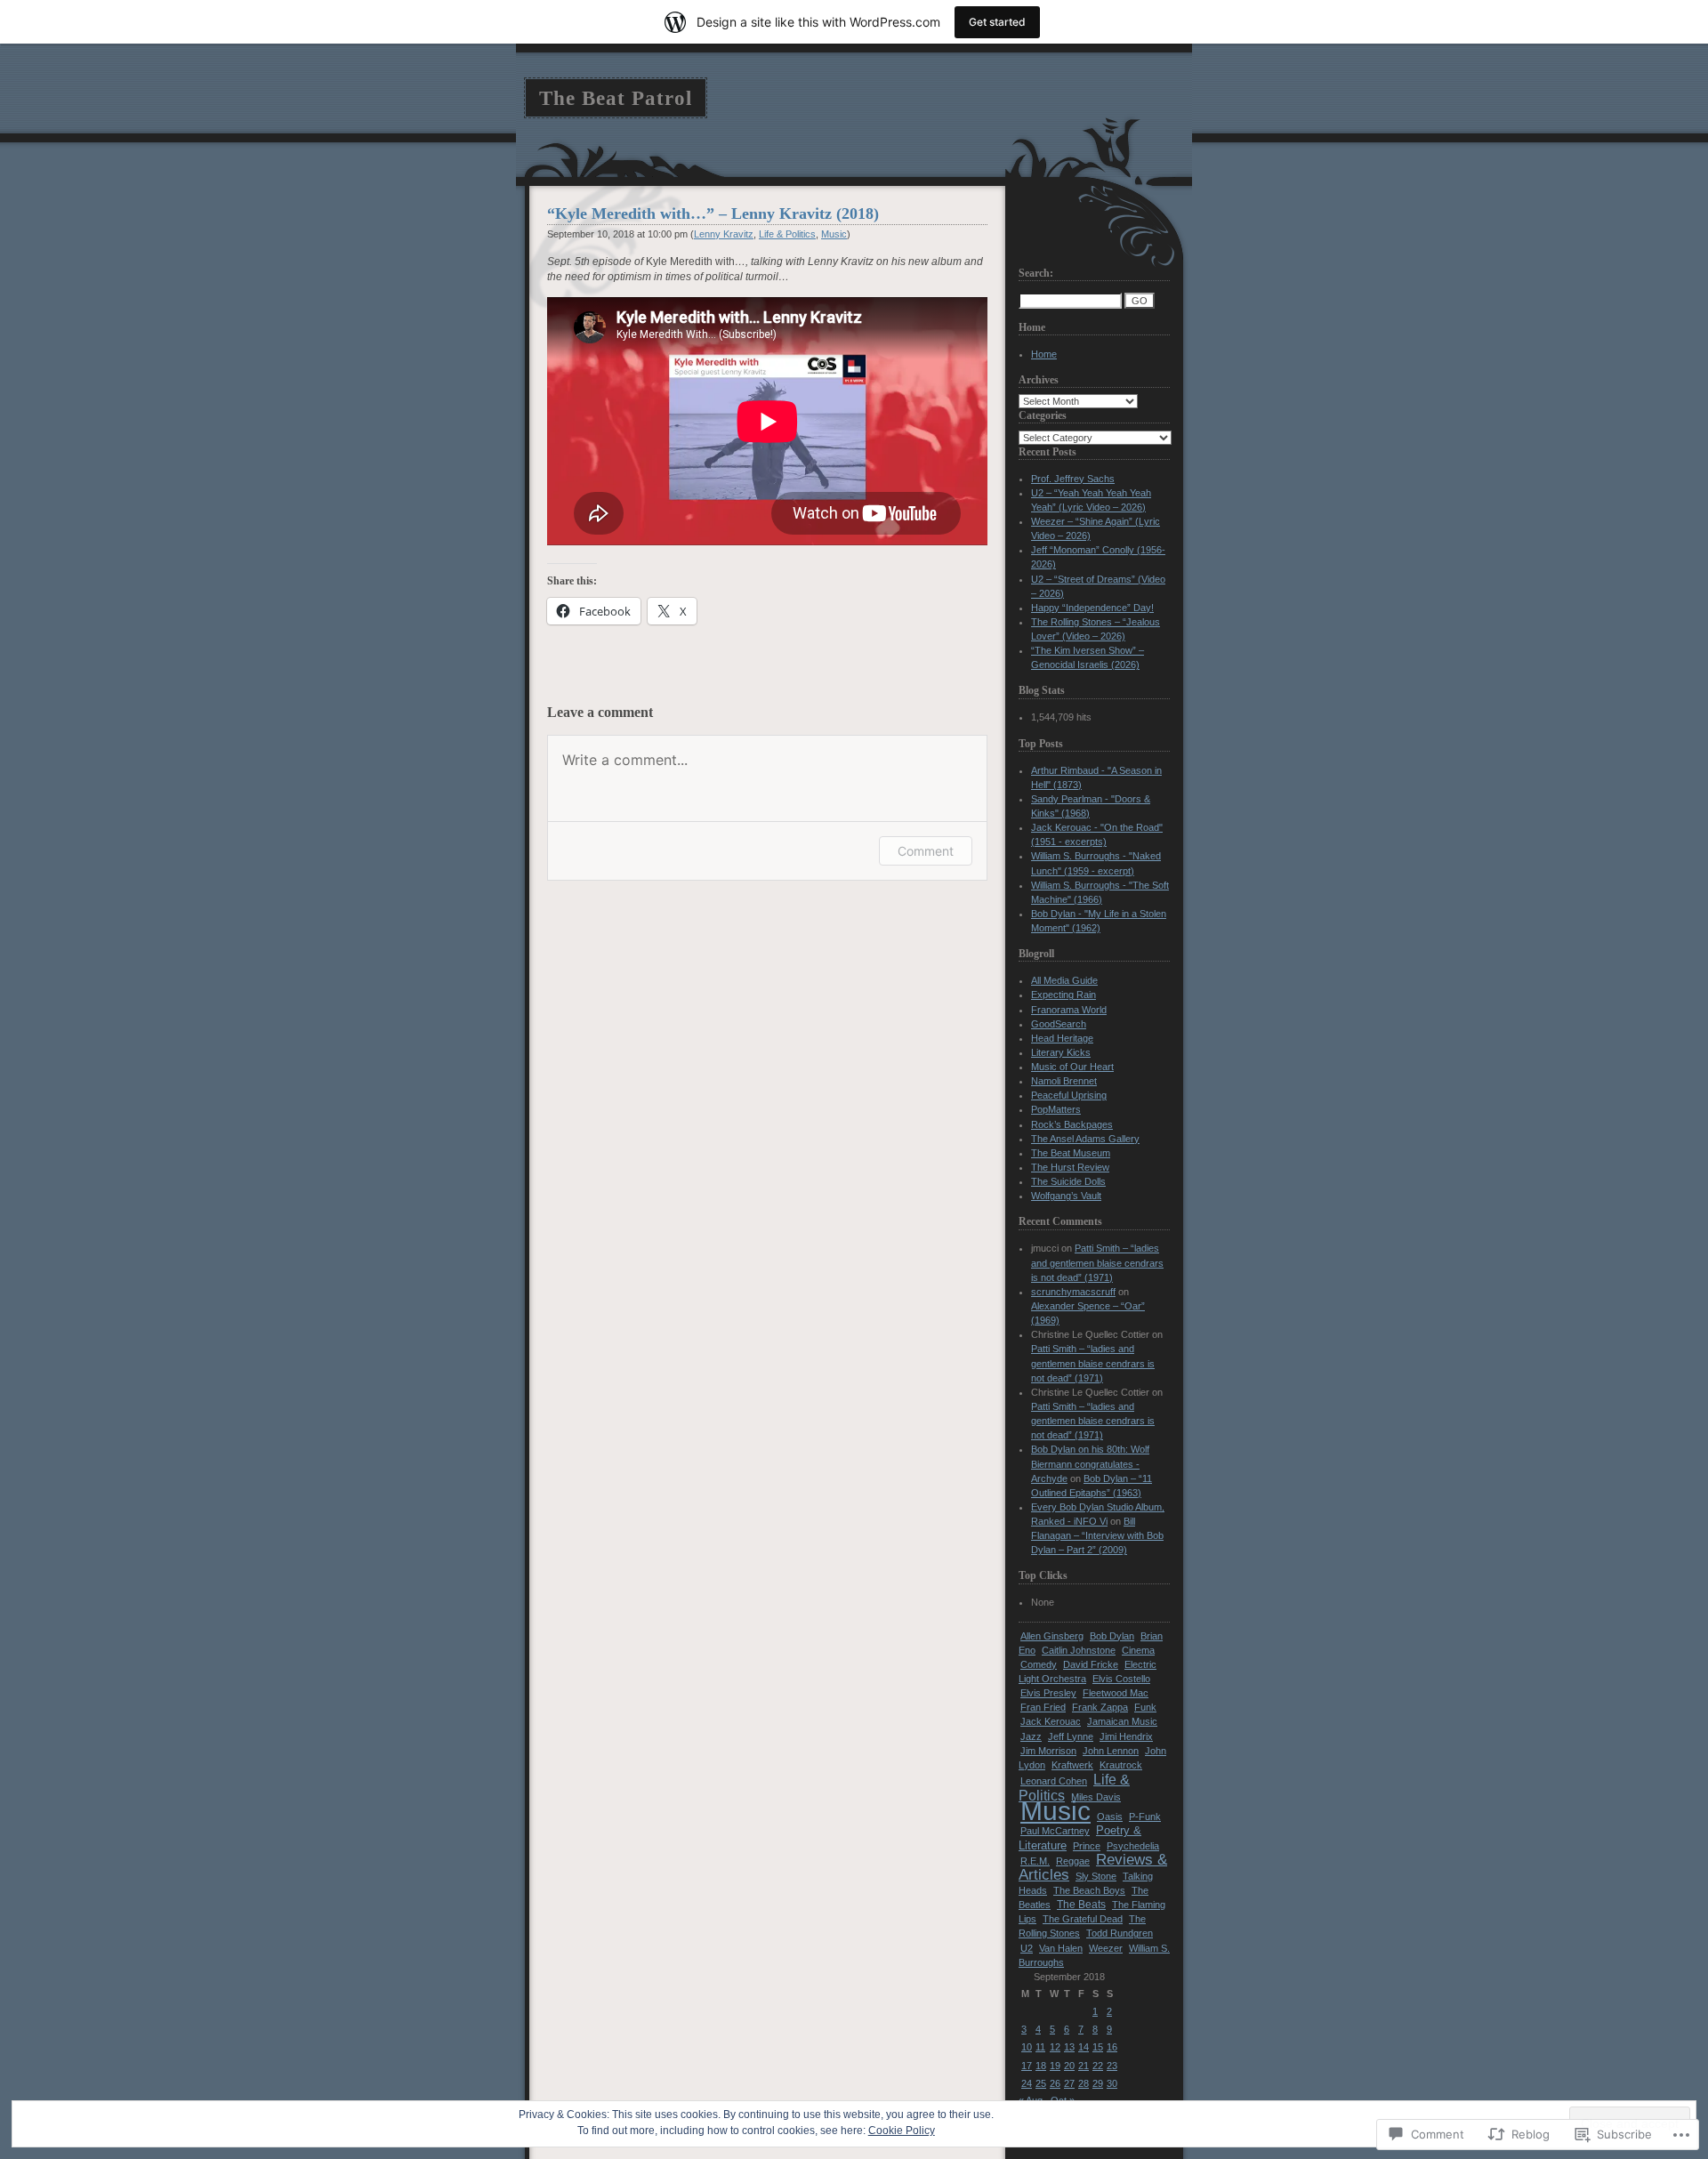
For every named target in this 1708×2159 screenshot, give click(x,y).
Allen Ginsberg (1052, 1636)
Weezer (1106, 1948)
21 (1084, 2066)
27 (1069, 2083)
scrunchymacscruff (1073, 1292)
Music (834, 234)
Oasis (1110, 1817)
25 (1041, 2083)
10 (1027, 2047)
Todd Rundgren (1120, 1933)
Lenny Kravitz (724, 234)
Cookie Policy (902, 2131)
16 (1112, 2047)
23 (1112, 2066)
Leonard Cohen (1054, 1781)
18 (1041, 2066)
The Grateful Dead (1083, 1919)
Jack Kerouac (1051, 1721)
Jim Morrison (1048, 1751)
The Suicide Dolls (1068, 1181)
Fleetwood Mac (1116, 1693)
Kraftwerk (1072, 1765)
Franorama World (1069, 1010)
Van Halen (1061, 1948)
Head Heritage (1062, 1038)
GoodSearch (1059, 1024)
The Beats (1081, 1905)
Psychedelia (1133, 1846)
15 (1098, 2047)
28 (1084, 2083)
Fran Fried (1043, 1707)
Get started (997, 22)
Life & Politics (787, 234)
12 (1055, 2047)
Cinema (1138, 1650)
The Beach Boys (1089, 1890)
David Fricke (1091, 1664)
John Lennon (1111, 1751)
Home (1044, 354)
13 (1069, 2047)
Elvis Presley (1048, 1693)
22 (1098, 2066)
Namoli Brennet (1064, 1081)
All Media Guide (1064, 980)
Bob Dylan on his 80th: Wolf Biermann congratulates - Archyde (1090, 1463)
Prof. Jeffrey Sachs (1073, 479)
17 (1027, 2066)
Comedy (1039, 1664)
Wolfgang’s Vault (1066, 1196)
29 (1098, 2083)
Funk (1145, 1707)
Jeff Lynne (1071, 1736)
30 (1112, 2083)
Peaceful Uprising (1069, 1095)
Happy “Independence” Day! (1092, 608)
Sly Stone (1096, 1876)
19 (1055, 2066)
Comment (926, 851)
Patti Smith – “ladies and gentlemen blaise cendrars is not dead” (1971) (1097, 1262)
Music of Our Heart (1072, 1067)
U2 (1027, 1948)
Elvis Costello (1121, 1679)
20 (1069, 2066)
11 (1040, 2047)
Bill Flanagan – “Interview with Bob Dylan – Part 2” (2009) (1097, 1535)
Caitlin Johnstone (1079, 1650)
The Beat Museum (1071, 1153)
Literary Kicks (1061, 1052)
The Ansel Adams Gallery (1085, 1139)
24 (1027, 2083)
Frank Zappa (1100, 1707)
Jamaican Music (1122, 1721)
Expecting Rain (1063, 995)
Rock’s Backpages (1072, 1124)
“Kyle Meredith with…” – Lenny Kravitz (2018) (713, 213)
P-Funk (1145, 1817)
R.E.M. (1035, 1861)
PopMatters (1056, 1109)
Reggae (1073, 1861)
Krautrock (1121, 1765)
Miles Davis (1096, 1797)
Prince (1087, 1846)
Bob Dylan (1112, 1636)
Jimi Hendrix (1126, 1736)
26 (1055, 2083)
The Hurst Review (1070, 1167)
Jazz (1031, 1736)
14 (1084, 2047)
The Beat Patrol (616, 98)
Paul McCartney (1055, 1831)
